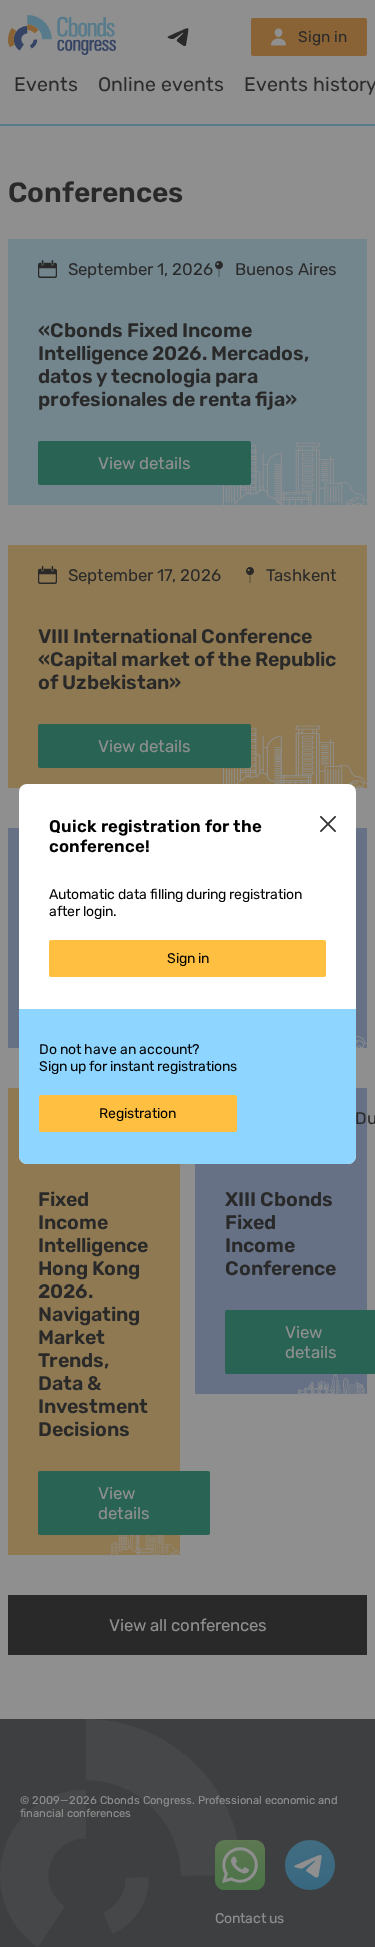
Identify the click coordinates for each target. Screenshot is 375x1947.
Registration (137, 1113)
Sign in (188, 958)
